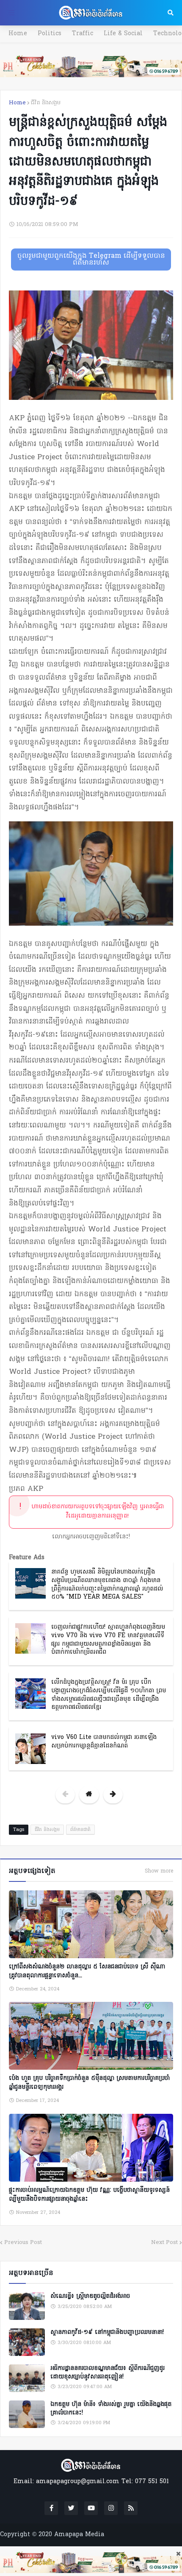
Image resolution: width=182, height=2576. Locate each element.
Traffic (83, 34)
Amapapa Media (79, 2535)
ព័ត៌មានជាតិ (80, 1830)
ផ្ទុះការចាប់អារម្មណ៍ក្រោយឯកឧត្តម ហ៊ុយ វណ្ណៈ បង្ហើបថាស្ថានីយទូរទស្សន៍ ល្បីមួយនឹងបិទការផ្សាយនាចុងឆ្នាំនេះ (89, 2195)
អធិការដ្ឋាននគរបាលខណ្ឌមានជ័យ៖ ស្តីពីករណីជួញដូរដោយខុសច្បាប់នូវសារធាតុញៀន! (108, 2373)
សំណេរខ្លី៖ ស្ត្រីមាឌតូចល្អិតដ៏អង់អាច (90, 2297)
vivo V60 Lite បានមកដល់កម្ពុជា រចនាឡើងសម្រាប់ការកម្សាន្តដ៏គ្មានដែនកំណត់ (104, 1742)
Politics (50, 34)
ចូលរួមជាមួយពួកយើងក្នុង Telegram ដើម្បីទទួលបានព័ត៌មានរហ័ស (91, 260)
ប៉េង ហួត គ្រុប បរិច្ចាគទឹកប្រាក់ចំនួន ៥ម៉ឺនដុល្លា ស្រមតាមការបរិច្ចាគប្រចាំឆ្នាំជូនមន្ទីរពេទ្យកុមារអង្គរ (89, 2083)
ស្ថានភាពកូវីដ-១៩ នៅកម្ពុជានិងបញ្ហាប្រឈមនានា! (107, 2333)
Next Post (164, 2242)
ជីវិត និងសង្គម (46, 103)
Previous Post (23, 2242)
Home (18, 34)
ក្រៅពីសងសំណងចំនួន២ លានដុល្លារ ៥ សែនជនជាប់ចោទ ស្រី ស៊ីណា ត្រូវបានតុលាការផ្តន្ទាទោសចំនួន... (87, 1971)
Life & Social (123, 34)
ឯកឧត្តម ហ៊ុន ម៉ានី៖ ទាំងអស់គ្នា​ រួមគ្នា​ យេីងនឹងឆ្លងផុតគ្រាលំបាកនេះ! (111, 2409)
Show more (159, 1871)
